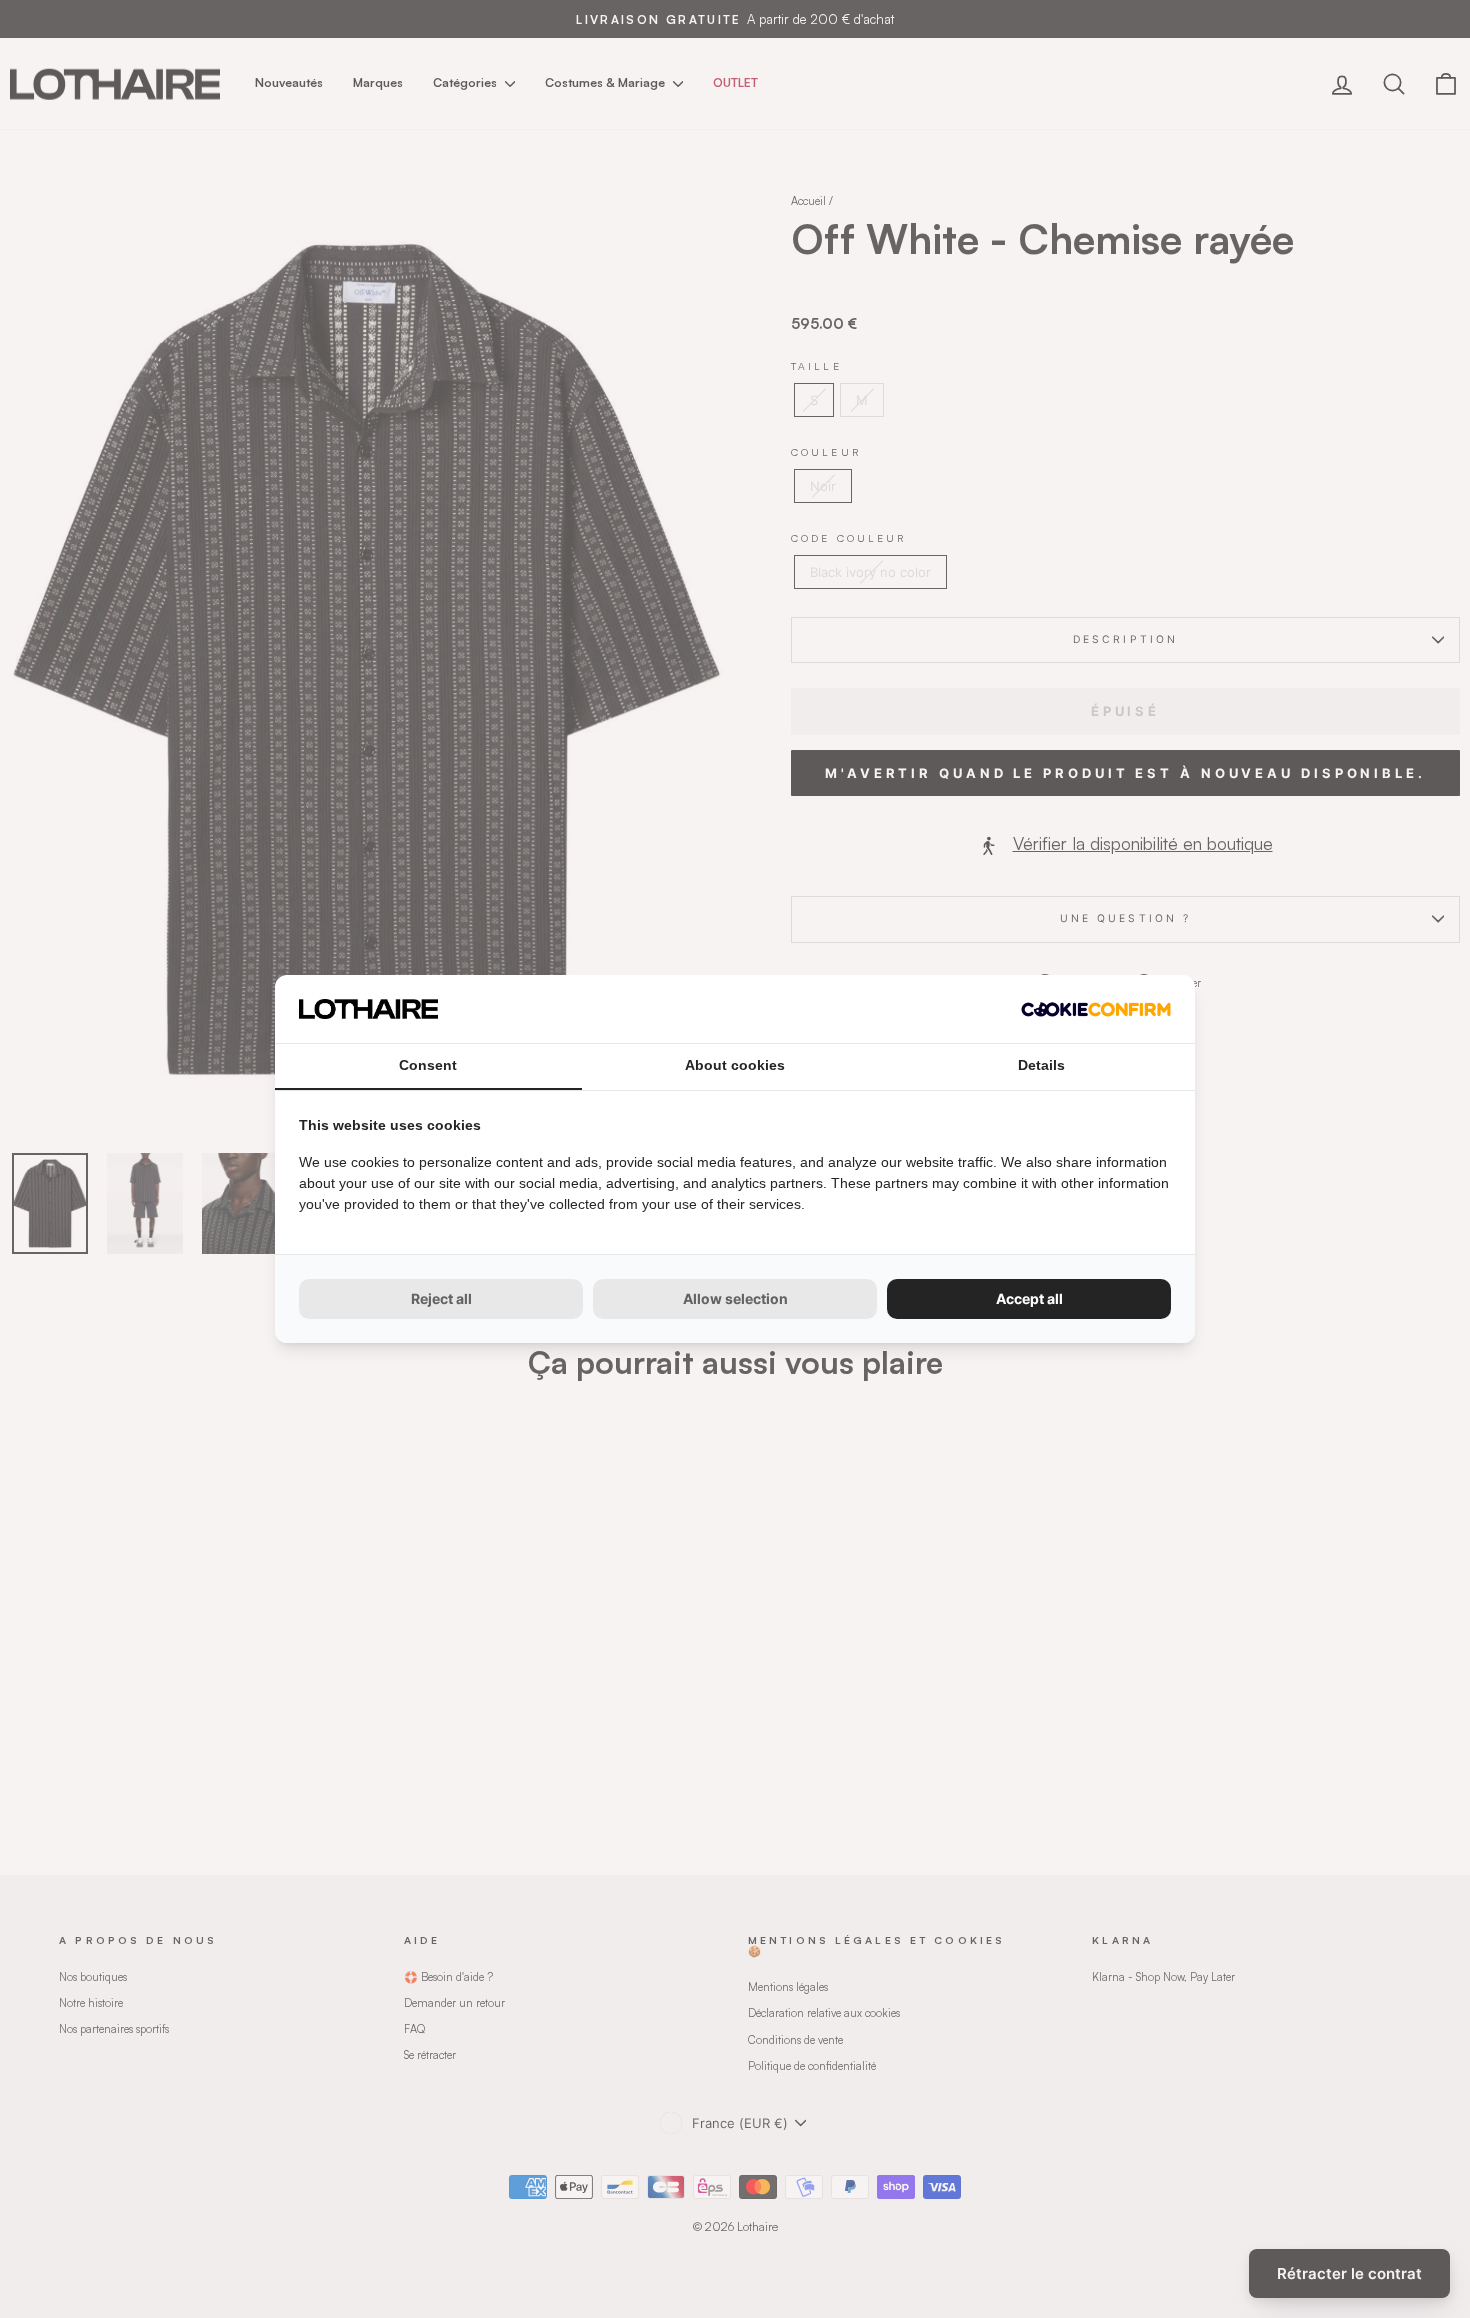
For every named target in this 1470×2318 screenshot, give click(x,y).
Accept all (1029, 1298)
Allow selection (735, 1298)
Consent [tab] (428, 1065)
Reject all (441, 1298)
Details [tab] (1041, 1065)
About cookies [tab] (735, 1065)
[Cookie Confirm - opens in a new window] (1096, 1009)
